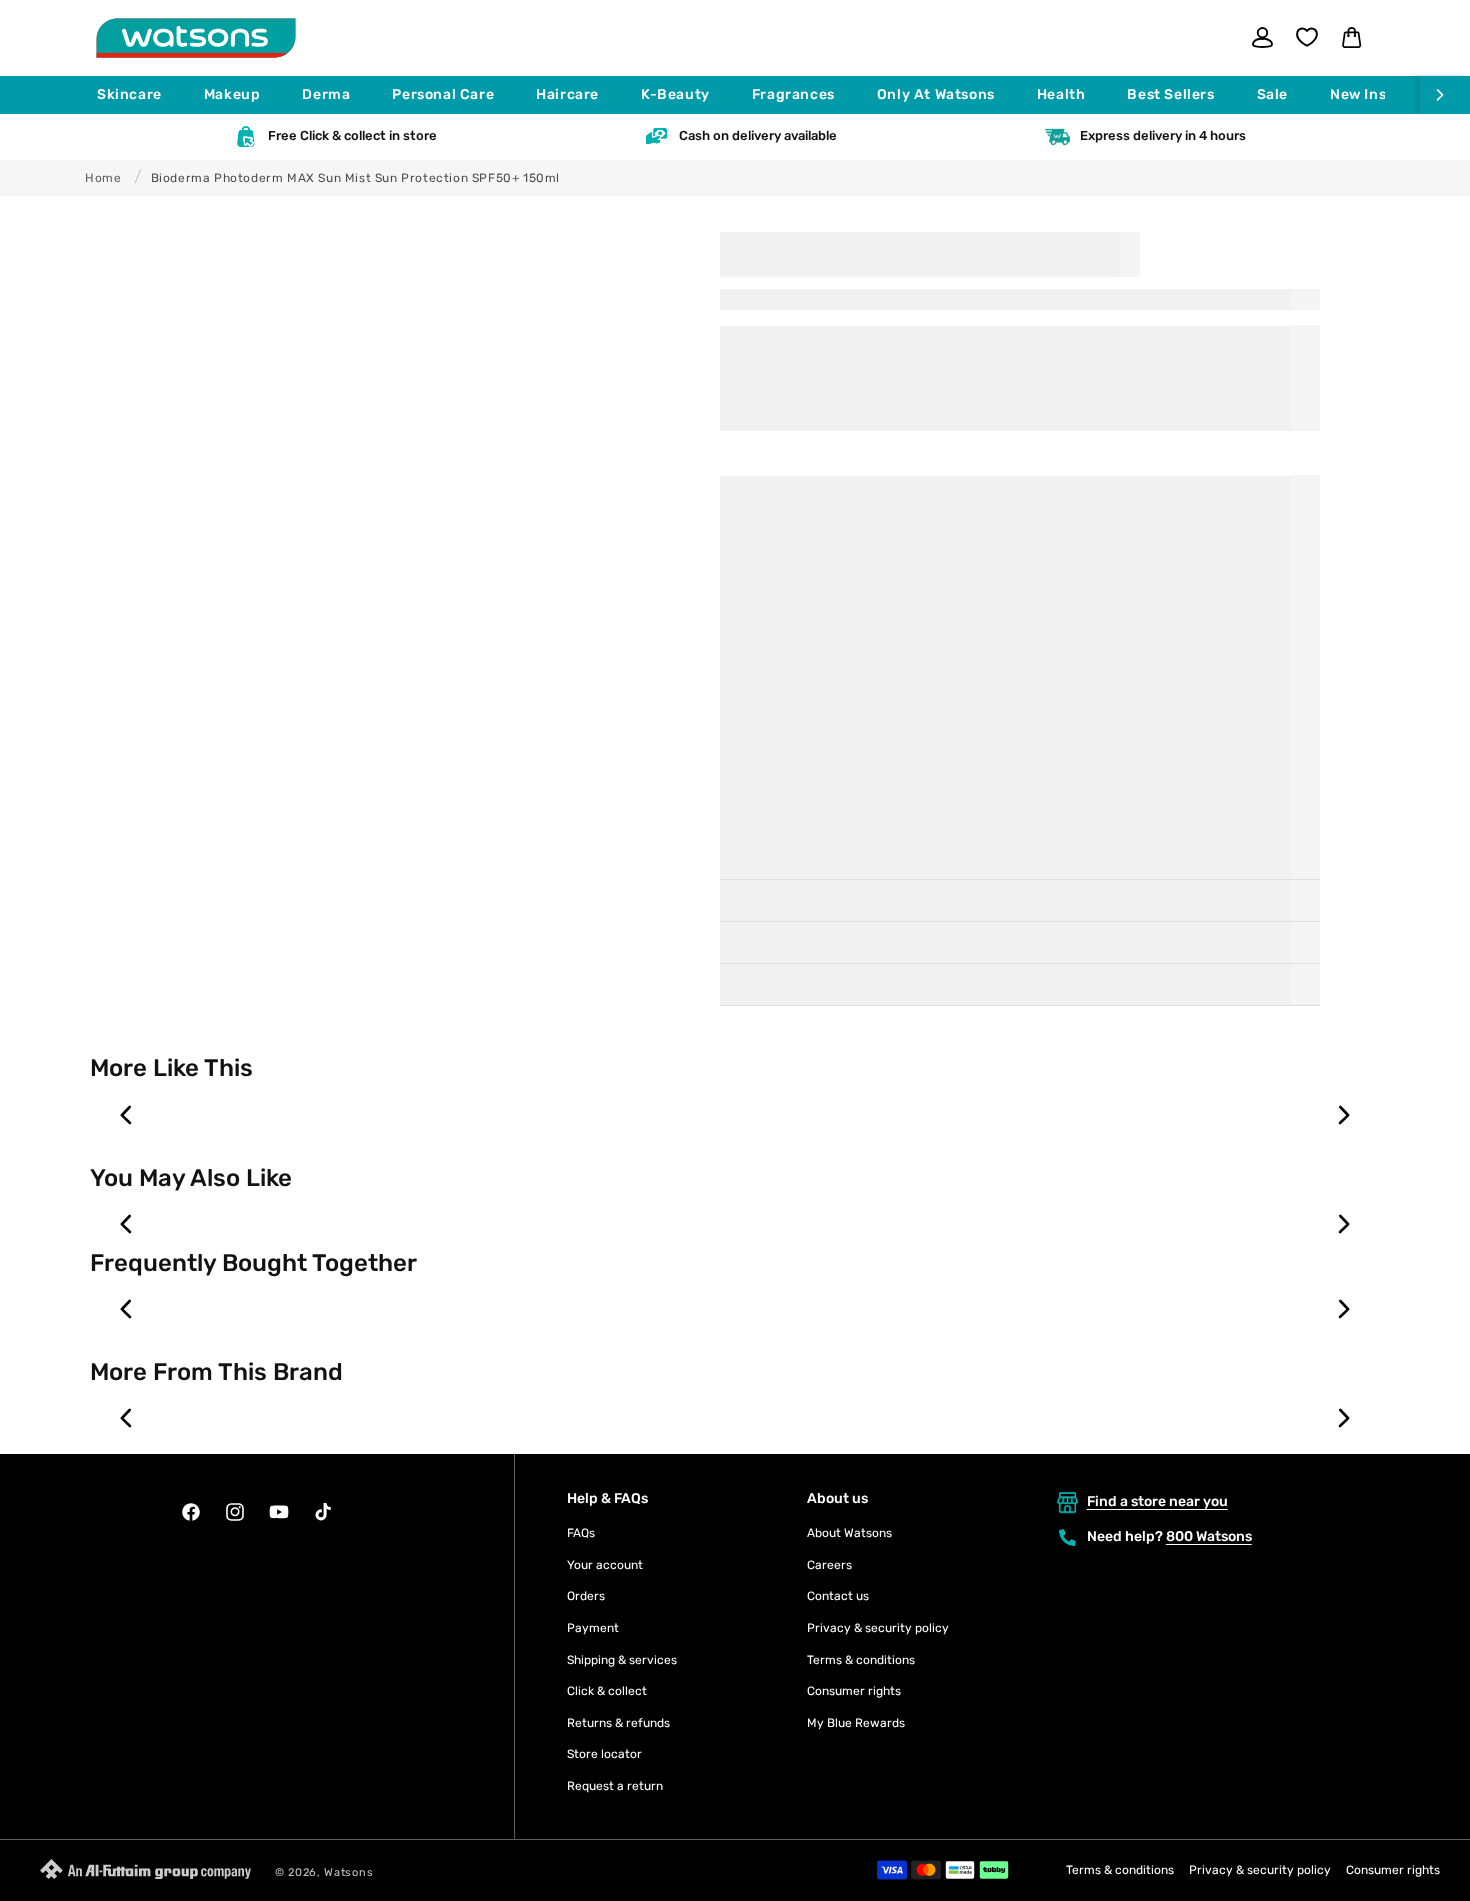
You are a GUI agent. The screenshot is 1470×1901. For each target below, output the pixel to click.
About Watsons (849, 1533)
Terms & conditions (861, 1660)
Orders (586, 1596)
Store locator (604, 1754)
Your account (605, 1565)
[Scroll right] (1445, 95)
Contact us (838, 1596)
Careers (829, 1565)
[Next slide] (1343, 1115)
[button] (138, 95)
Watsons (348, 1872)
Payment (593, 1628)
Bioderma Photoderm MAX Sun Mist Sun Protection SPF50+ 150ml (355, 178)
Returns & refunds (618, 1723)
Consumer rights (854, 1691)
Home (103, 178)
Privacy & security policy (878, 1628)
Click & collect (607, 1691)
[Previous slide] (127, 1115)
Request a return (615, 1786)
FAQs (581, 1533)
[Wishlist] (1307, 37)
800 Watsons (1209, 1536)
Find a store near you (1157, 1501)
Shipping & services (622, 1660)
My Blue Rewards (856, 1723)
